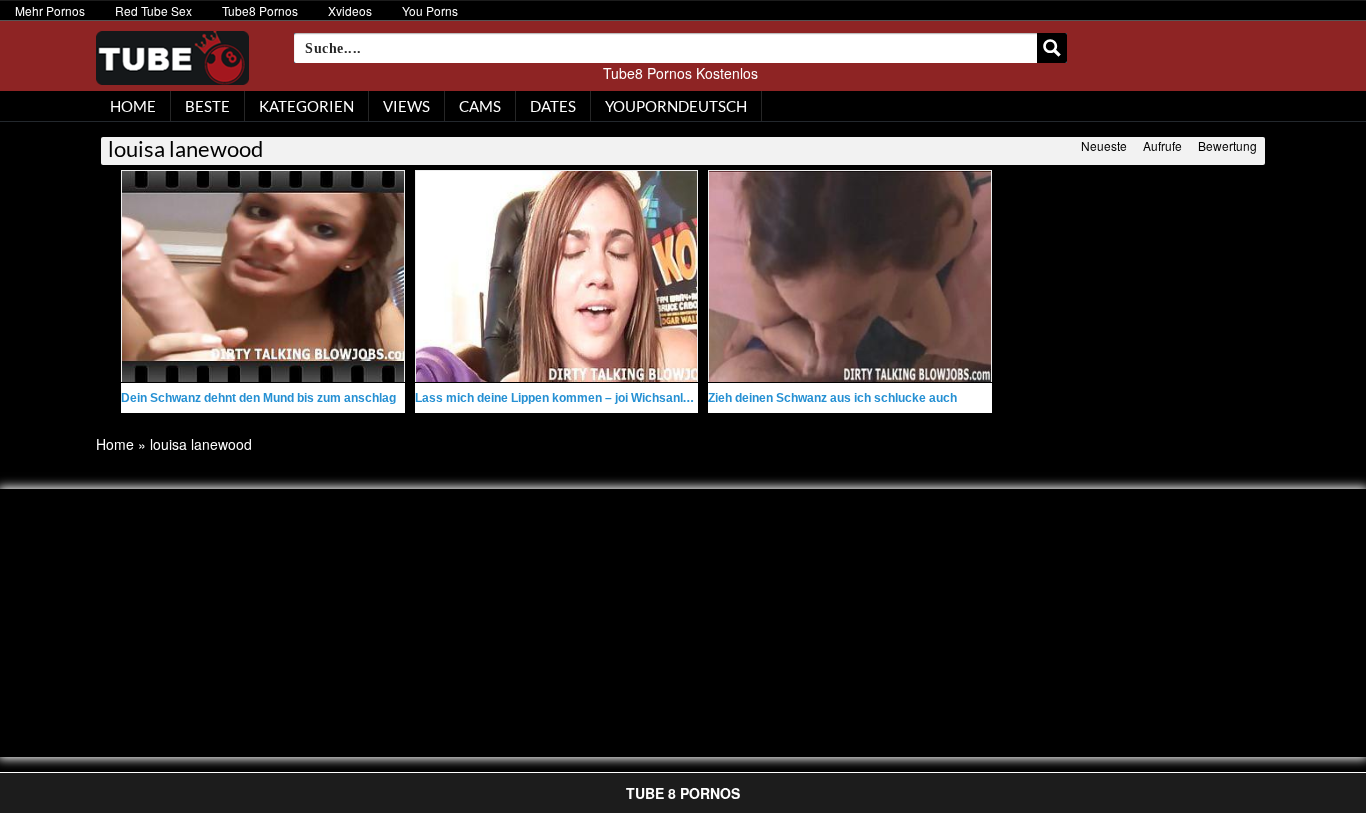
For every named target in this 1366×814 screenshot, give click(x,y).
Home (115, 444)
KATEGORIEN (306, 106)
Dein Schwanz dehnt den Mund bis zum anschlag (258, 398)
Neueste (1104, 145)
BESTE (207, 106)
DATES (553, 106)
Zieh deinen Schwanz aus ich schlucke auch (832, 398)
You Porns (430, 10)
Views (406, 106)
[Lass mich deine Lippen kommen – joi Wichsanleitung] (557, 276)
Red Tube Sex (153, 10)
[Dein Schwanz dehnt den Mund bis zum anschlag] (263, 276)
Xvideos (350, 10)
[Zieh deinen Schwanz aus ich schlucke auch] (850, 276)
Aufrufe (1162, 145)
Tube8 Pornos (260, 10)
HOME (133, 106)
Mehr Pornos (50, 10)
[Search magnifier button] (1052, 48)
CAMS (480, 106)
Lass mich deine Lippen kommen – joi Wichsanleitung (566, 398)
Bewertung (1227, 145)
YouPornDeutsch (676, 106)
